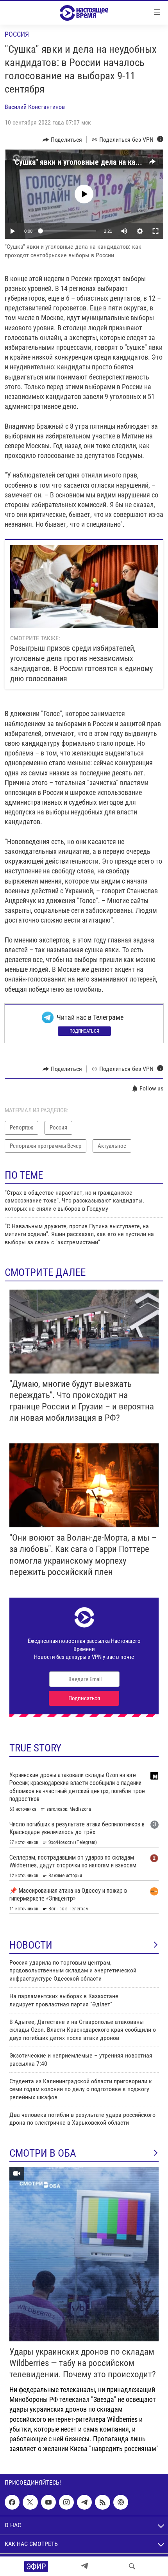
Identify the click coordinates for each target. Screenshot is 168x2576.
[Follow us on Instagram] (66, 2502)
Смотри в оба (43, 2153)
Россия (17, 34)
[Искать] (132, 2566)
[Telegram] (84, 2566)
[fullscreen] (155, 231)
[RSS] (102, 2502)
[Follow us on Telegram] (84, 2502)
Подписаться (84, 1031)
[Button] (62, 140)
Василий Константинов (35, 107)
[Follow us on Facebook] (12, 2502)
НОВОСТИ (31, 1945)
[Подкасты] (121, 2502)
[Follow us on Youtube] (48, 2502)
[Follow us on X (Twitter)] (30, 2502)
